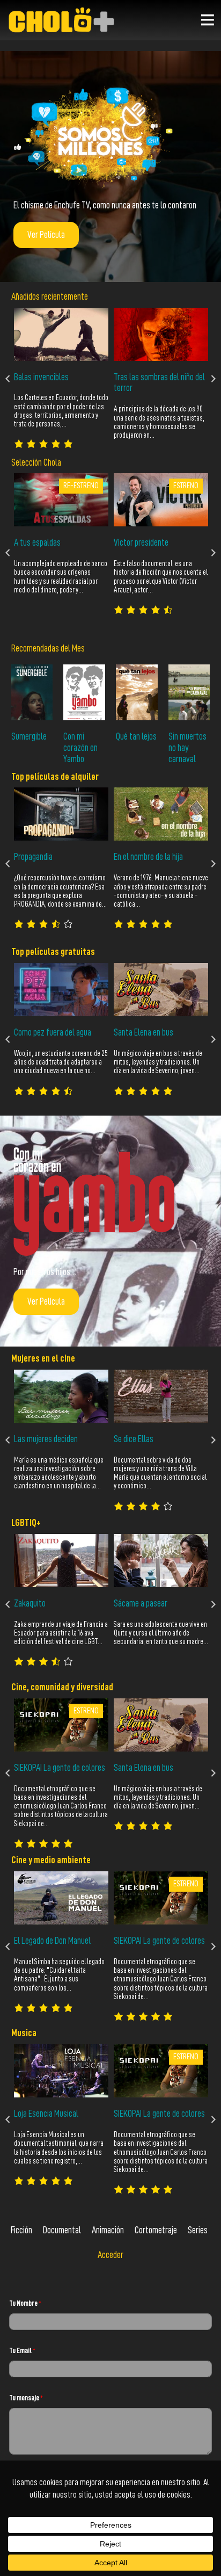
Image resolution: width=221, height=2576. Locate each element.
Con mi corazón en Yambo (80, 748)
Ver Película (46, 235)
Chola (52, 462)
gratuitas (78, 952)
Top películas (36, 952)
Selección (27, 462)
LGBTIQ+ (26, 1523)
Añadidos (25, 296)
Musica (24, 2033)
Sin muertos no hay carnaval (187, 748)
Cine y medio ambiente (51, 1860)
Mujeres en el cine (43, 1358)
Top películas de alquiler (55, 777)
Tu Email (22, 2350)
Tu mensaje (26, 2398)
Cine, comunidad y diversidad (62, 1687)
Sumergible (29, 736)
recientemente (64, 296)
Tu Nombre (25, 2303)
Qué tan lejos (136, 736)
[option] (61, 378)
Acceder (110, 2255)
